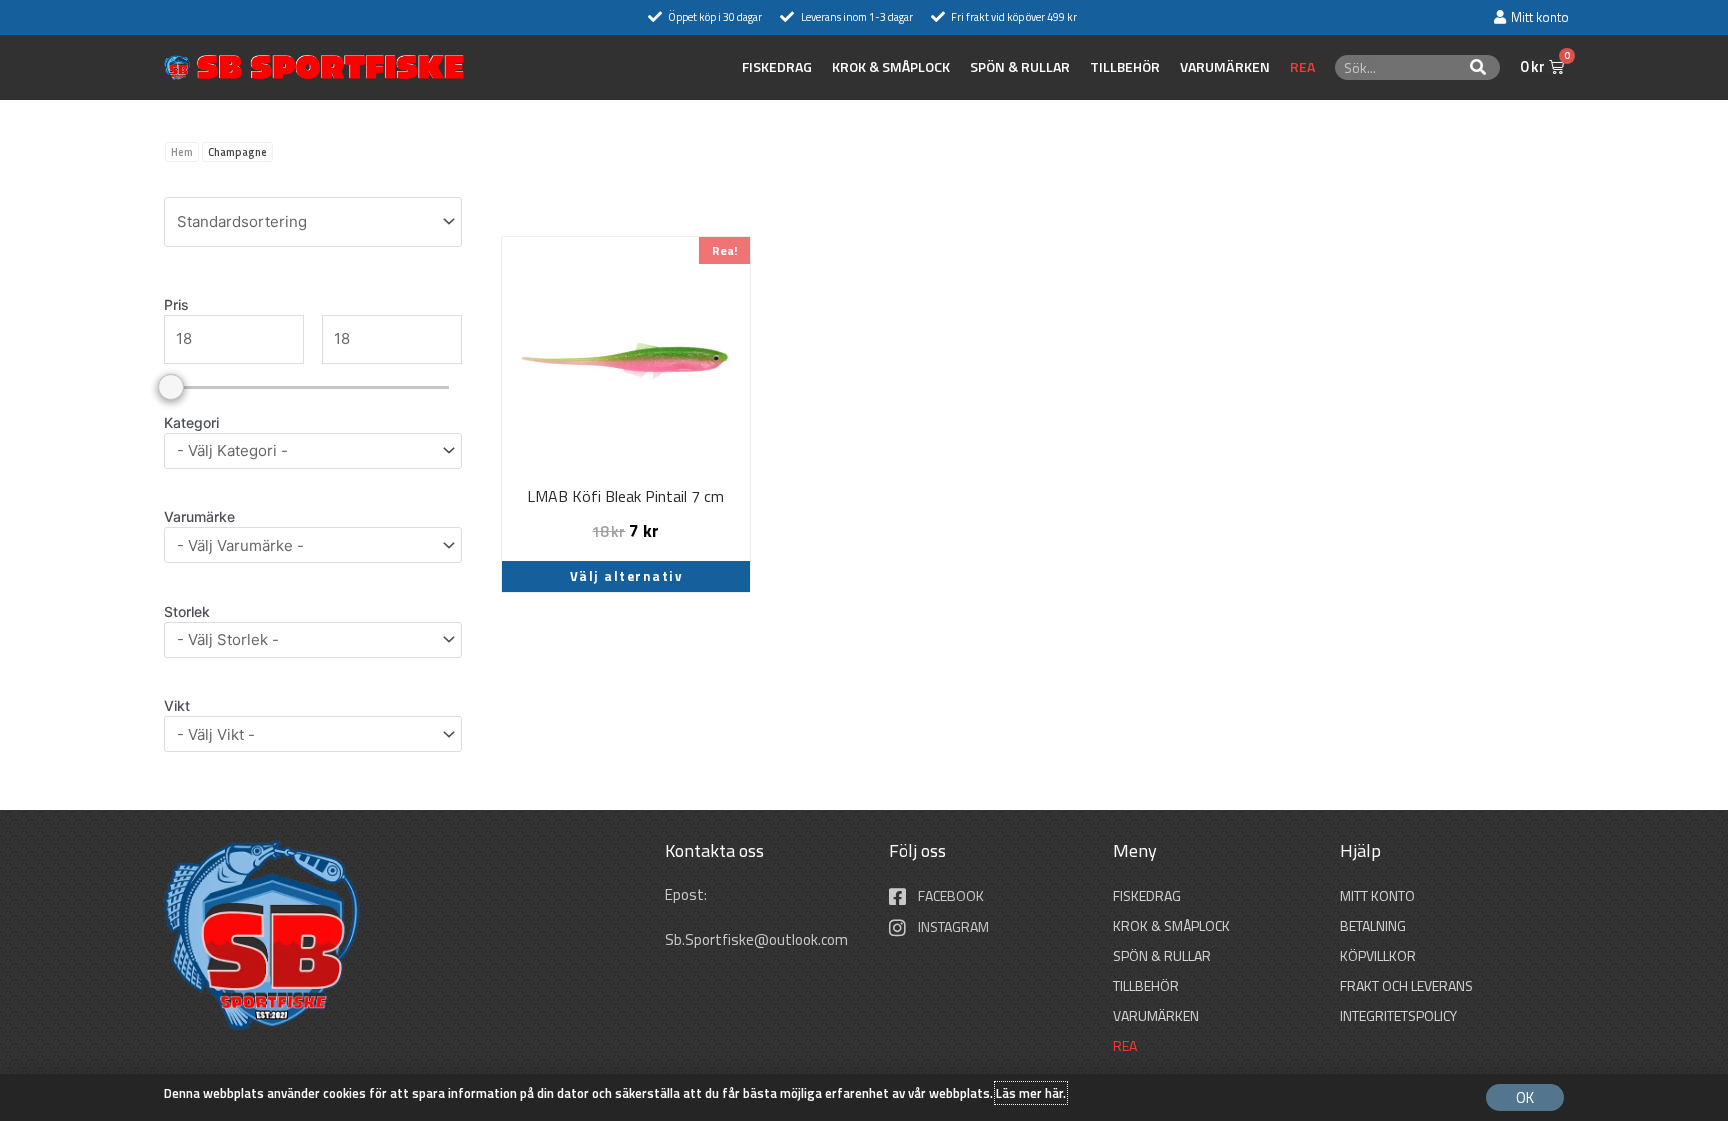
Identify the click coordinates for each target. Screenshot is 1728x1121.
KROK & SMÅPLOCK (891, 67)
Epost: (687, 894)
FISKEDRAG (777, 67)
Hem (182, 152)
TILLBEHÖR (1125, 67)
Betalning (1373, 925)
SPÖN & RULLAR (1020, 67)
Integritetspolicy (1398, 1015)
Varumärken (1225, 67)
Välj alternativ (626, 576)
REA (1302, 67)
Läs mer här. (1031, 1093)
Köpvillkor (1378, 955)
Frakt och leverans (1406, 985)
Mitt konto (1377, 895)
